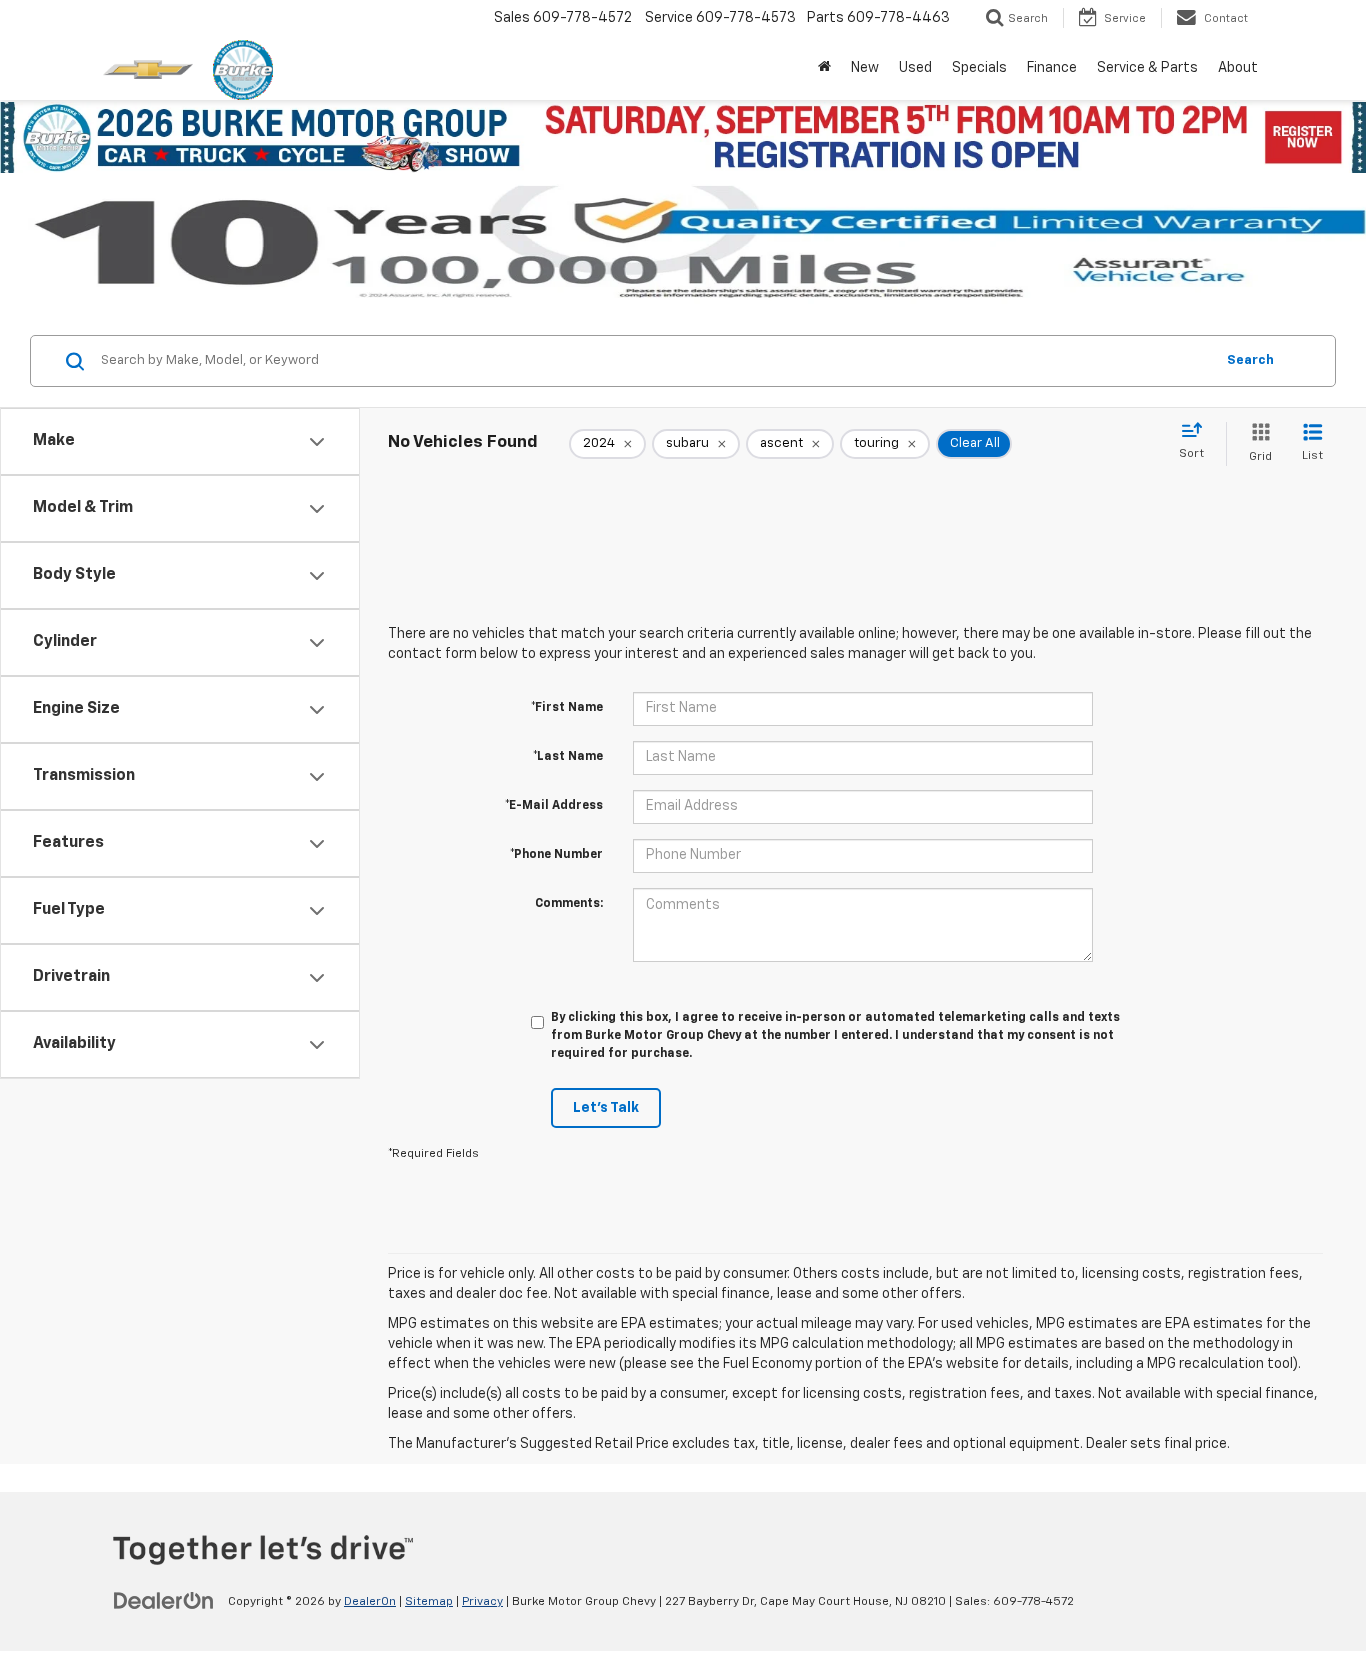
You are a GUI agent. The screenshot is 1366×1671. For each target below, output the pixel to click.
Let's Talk (606, 1108)
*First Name (567, 708)
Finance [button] (1052, 68)
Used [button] (915, 68)
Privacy (482, 1602)
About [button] (1238, 68)
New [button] (865, 68)
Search (1250, 360)
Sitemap (429, 1602)
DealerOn (370, 1602)
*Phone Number (556, 855)
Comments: (569, 904)
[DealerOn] (164, 1601)
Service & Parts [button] (1147, 68)
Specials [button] (979, 68)
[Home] (824, 68)
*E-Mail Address (554, 806)
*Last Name (568, 757)
